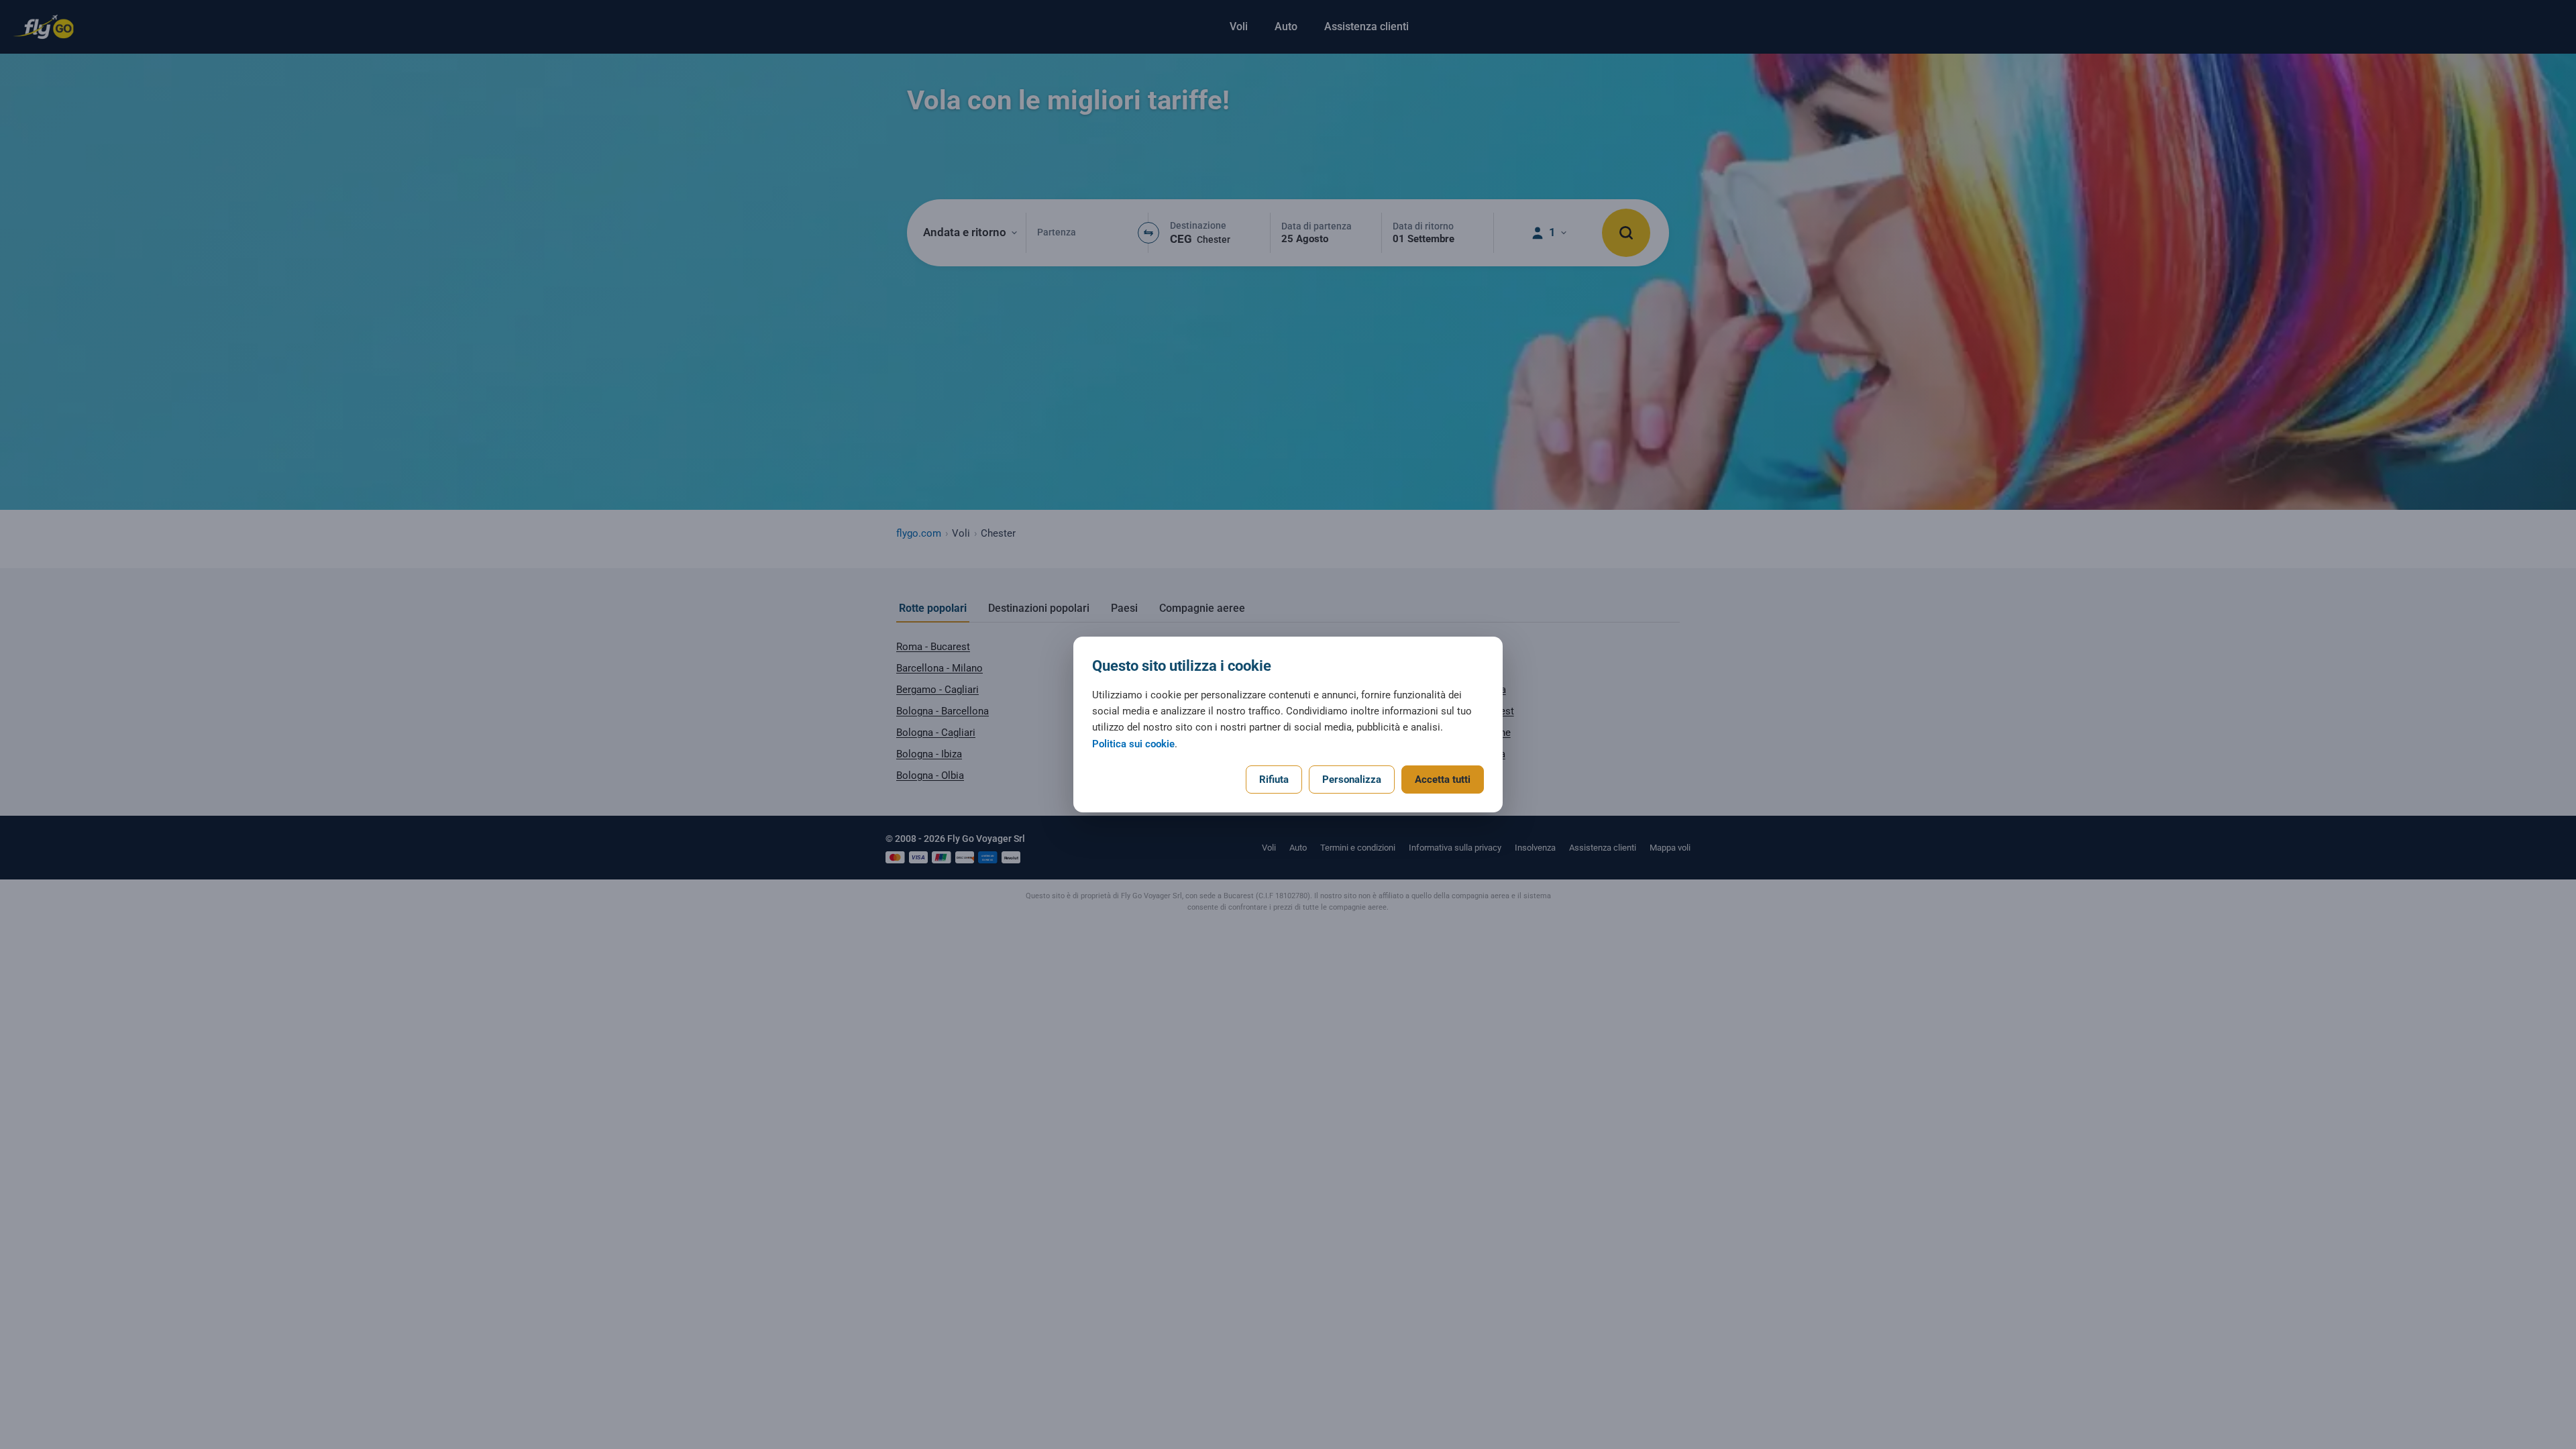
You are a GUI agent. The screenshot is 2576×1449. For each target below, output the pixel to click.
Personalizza (1352, 780)
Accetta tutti (1443, 780)
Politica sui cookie (1133, 744)
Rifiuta (1274, 780)
